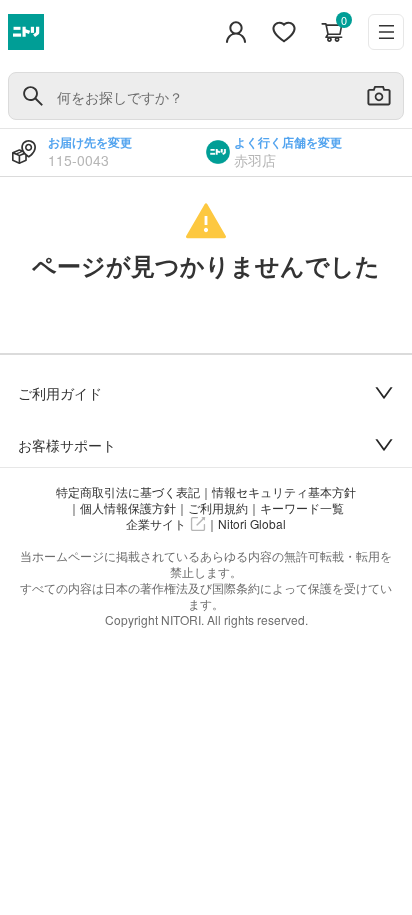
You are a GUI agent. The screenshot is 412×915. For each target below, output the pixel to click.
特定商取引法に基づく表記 (128, 492)
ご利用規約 (218, 508)
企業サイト (156, 524)
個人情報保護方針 (128, 508)
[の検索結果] (33, 96)
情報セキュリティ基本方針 (284, 492)
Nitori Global (252, 524)
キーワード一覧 (302, 508)
